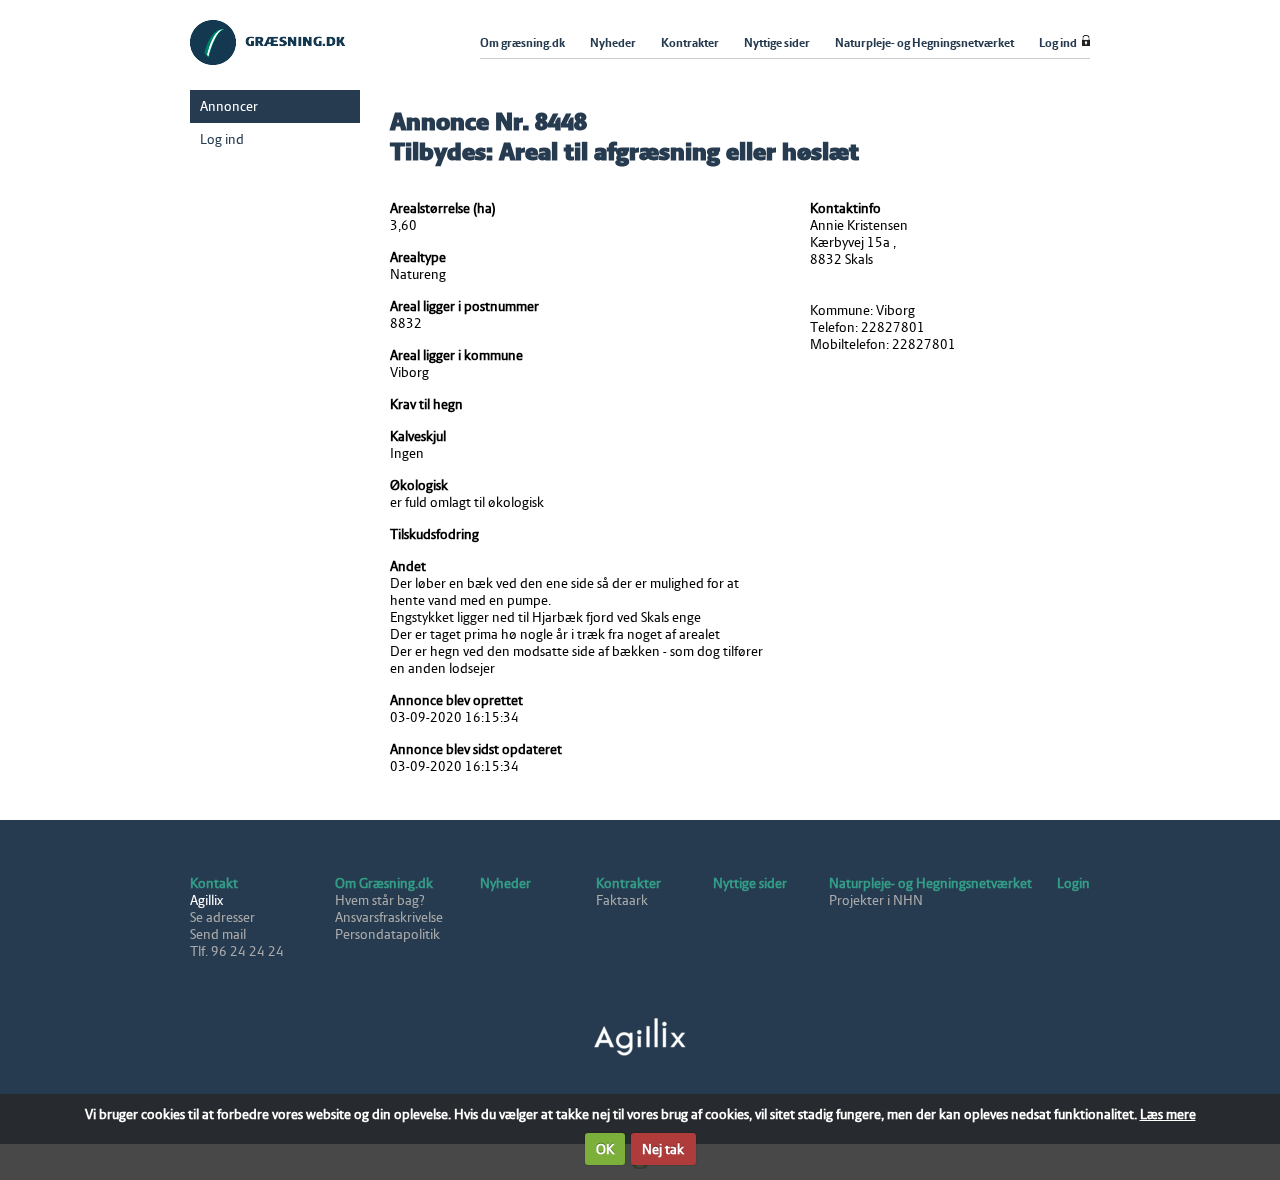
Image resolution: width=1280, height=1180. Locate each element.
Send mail (218, 934)
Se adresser (222, 917)
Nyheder (505, 883)
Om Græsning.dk (384, 883)
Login (1073, 883)
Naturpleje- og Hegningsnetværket (930, 883)
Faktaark (622, 900)
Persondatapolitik (387, 934)
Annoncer (229, 106)
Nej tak (663, 1149)
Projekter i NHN (876, 900)
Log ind (222, 139)
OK (605, 1149)
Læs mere (1168, 1114)
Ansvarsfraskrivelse (389, 917)
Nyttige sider (750, 883)
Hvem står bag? (380, 900)
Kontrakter (628, 883)
